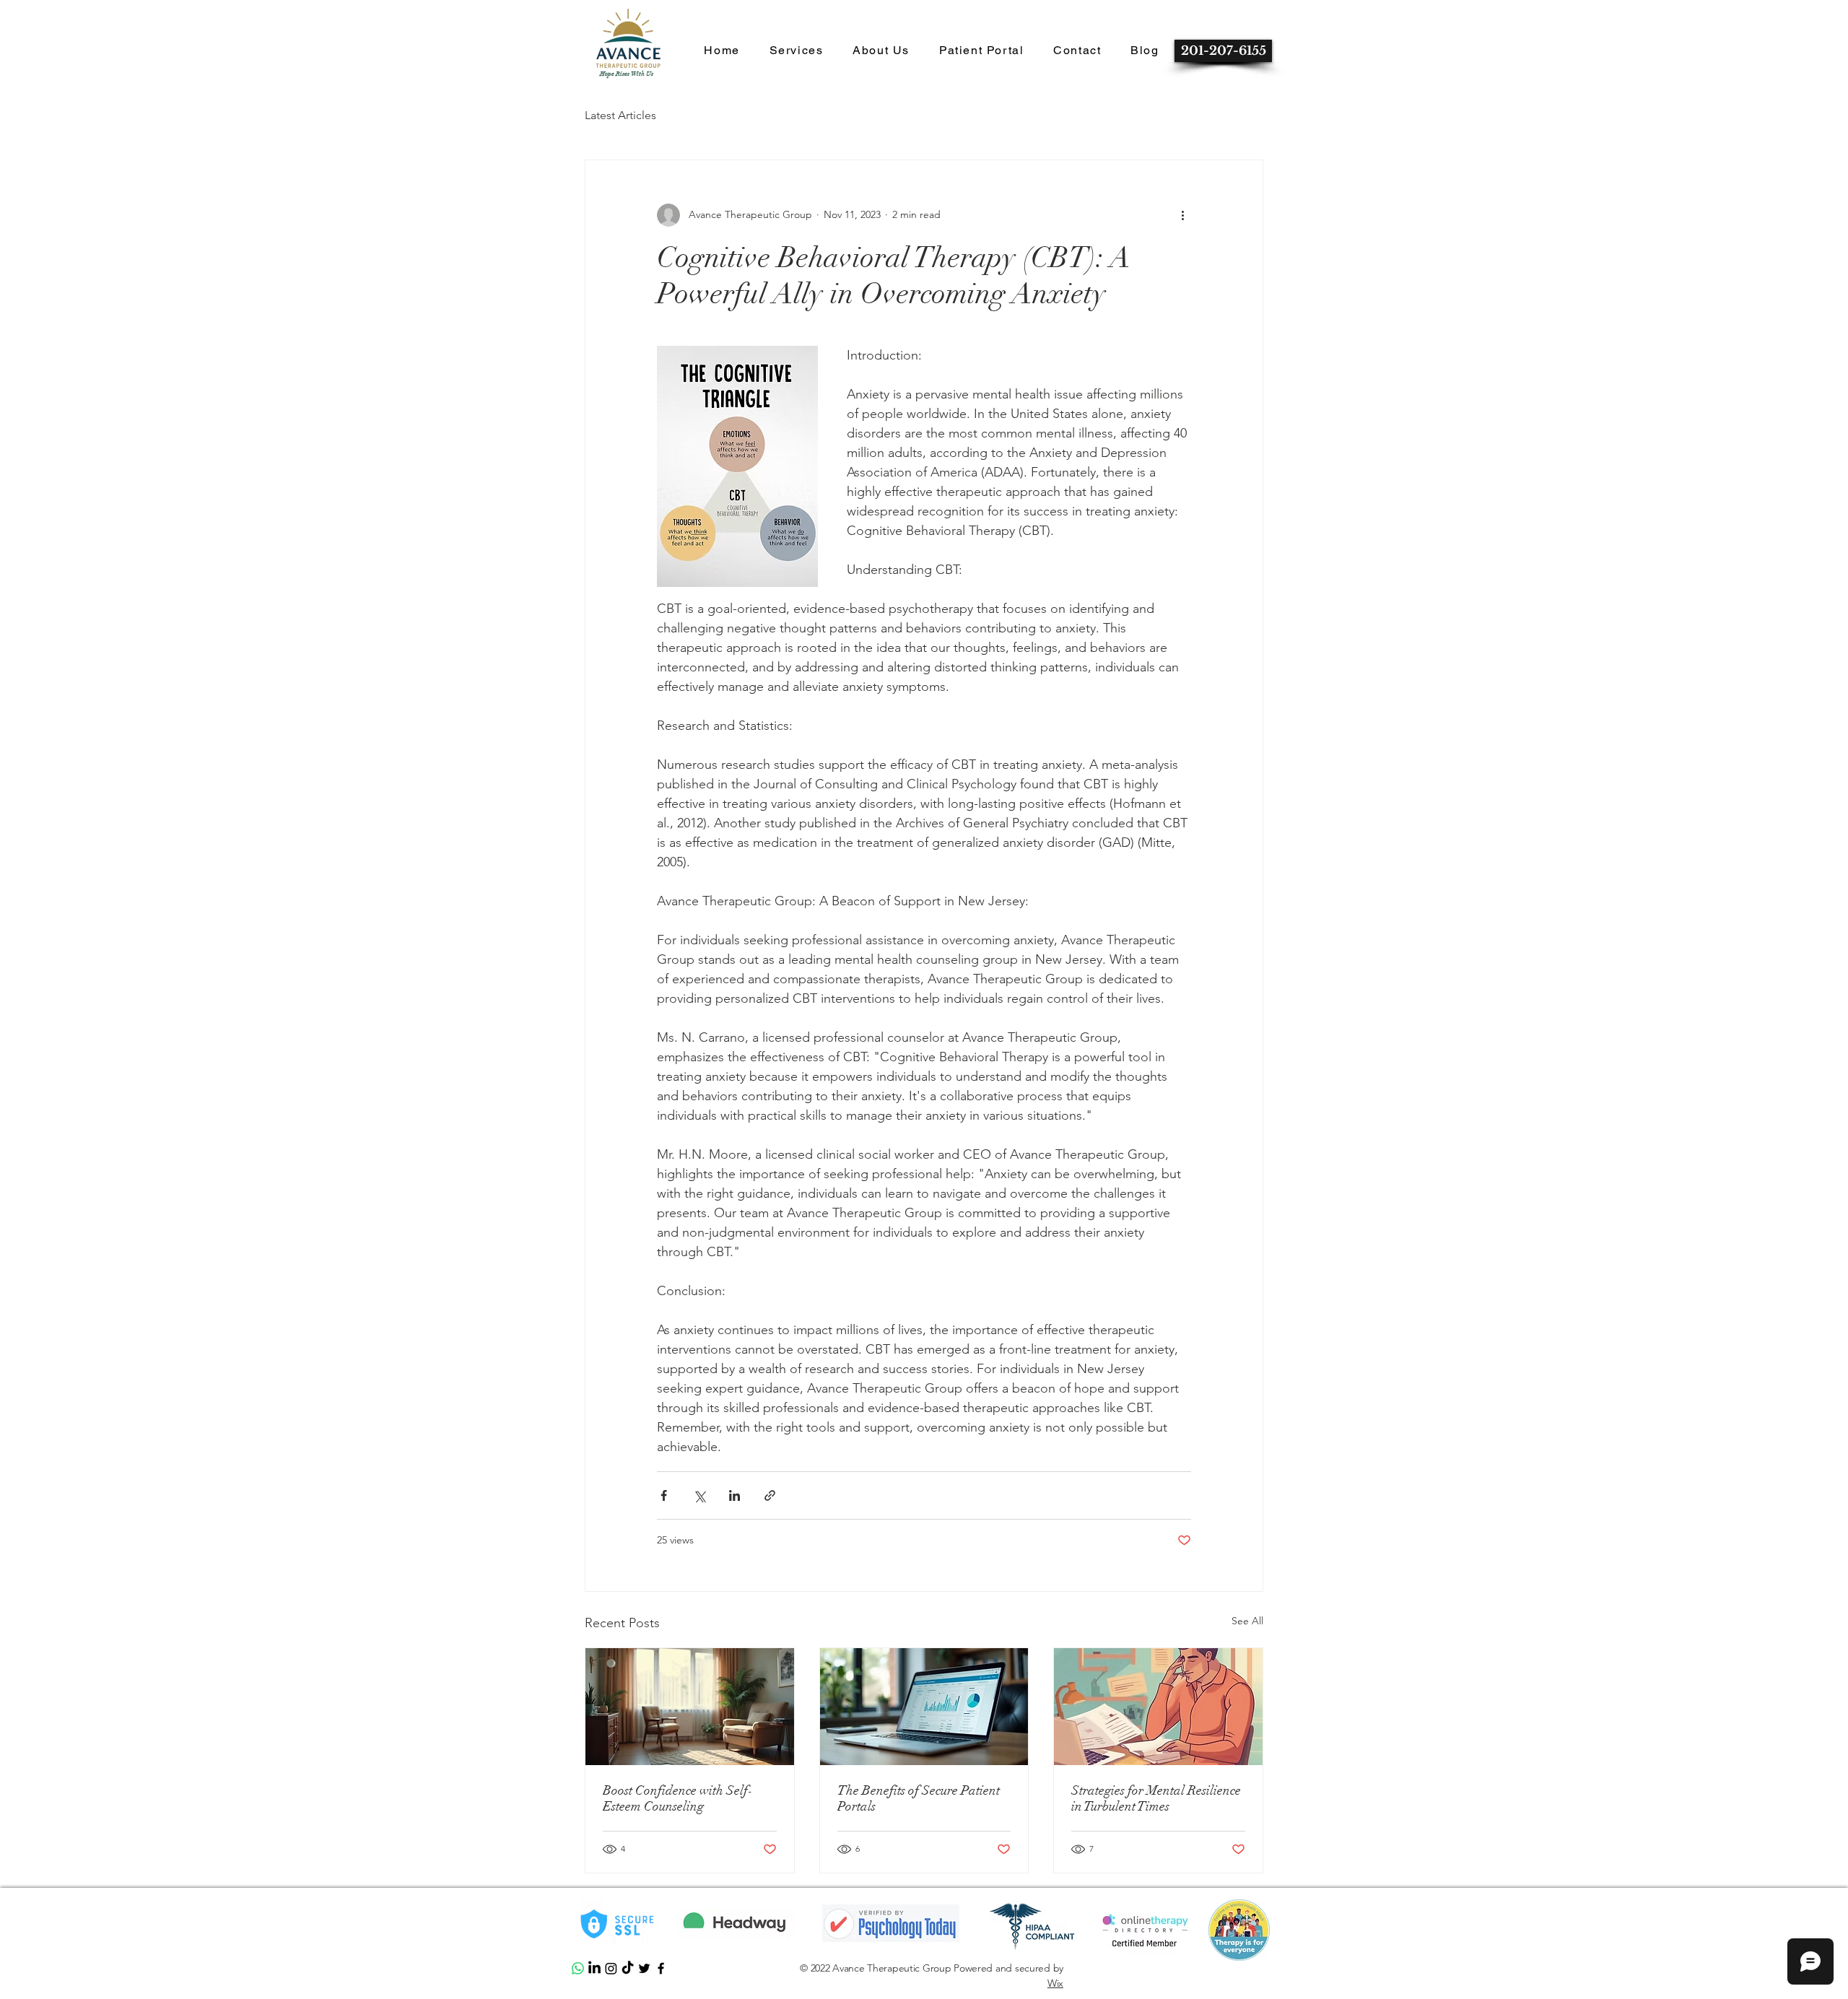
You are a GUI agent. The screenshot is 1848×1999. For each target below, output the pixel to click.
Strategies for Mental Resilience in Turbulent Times (1156, 1798)
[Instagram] (611, 1968)
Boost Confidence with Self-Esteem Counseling (678, 1798)
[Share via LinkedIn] (735, 1495)
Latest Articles (620, 115)
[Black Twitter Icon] (644, 1968)
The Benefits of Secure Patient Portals (919, 1798)
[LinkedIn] (594, 1968)
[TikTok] (628, 1968)
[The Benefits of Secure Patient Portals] (924, 1707)
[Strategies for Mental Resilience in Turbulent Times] (1158, 1707)
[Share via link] (770, 1495)
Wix (1055, 1983)
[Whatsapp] (578, 1968)
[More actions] (1182, 215)
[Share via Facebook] (664, 1495)
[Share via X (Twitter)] (699, 1495)
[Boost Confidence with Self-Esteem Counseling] (690, 1707)
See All (1247, 1621)
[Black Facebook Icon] (661, 1968)
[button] (722, 51)
